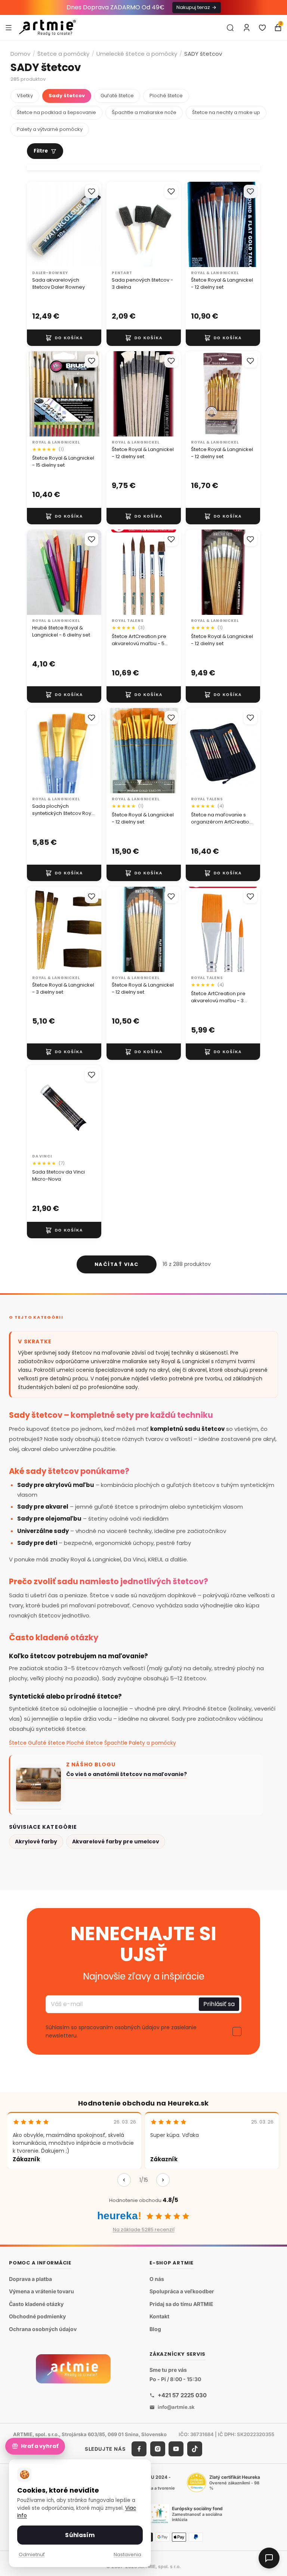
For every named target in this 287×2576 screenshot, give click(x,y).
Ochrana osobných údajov (43, 2329)
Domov (20, 54)
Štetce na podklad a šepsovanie (56, 112)
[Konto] (247, 28)
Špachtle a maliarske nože (144, 112)
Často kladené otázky (36, 2304)
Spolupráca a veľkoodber (182, 2291)
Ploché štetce (166, 96)
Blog (155, 2329)
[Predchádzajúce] (124, 2180)
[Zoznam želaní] (262, 28)
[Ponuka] (9, 27)
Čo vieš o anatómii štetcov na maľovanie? (126, 1774)
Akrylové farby (36, 1841)
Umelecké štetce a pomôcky (137, 54)
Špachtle (116, 1743)
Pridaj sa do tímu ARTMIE (181, 2304)
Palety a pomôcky (152, 1743)
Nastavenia (127, 2554)
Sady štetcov (67, 96)
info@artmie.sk (176, 2407)
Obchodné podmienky (37, 2316)
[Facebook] (139, 2449)
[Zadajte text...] (230, 28)
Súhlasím (80, 2535)
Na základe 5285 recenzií (144, 2230)
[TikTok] (195, 2449)
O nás (157, 2279)
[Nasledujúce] (163, 2180)
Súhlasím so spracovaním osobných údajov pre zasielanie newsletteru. (121, 2031)
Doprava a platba (30, 2279)
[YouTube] (176, 2449)
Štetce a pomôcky (63, 54)
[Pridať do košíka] (64, 338)
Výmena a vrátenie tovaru (41, 2291)
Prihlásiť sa (219, 2004)
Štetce (18, 1743)
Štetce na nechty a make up (226, 112)
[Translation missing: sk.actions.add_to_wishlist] (92, 191)
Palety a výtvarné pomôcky (50, 129)
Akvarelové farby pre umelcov (116, 1841)
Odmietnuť (32, 2554)
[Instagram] (158, 2449)
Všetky (25, 96)
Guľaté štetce (117, 96)
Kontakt (159, 2316)
